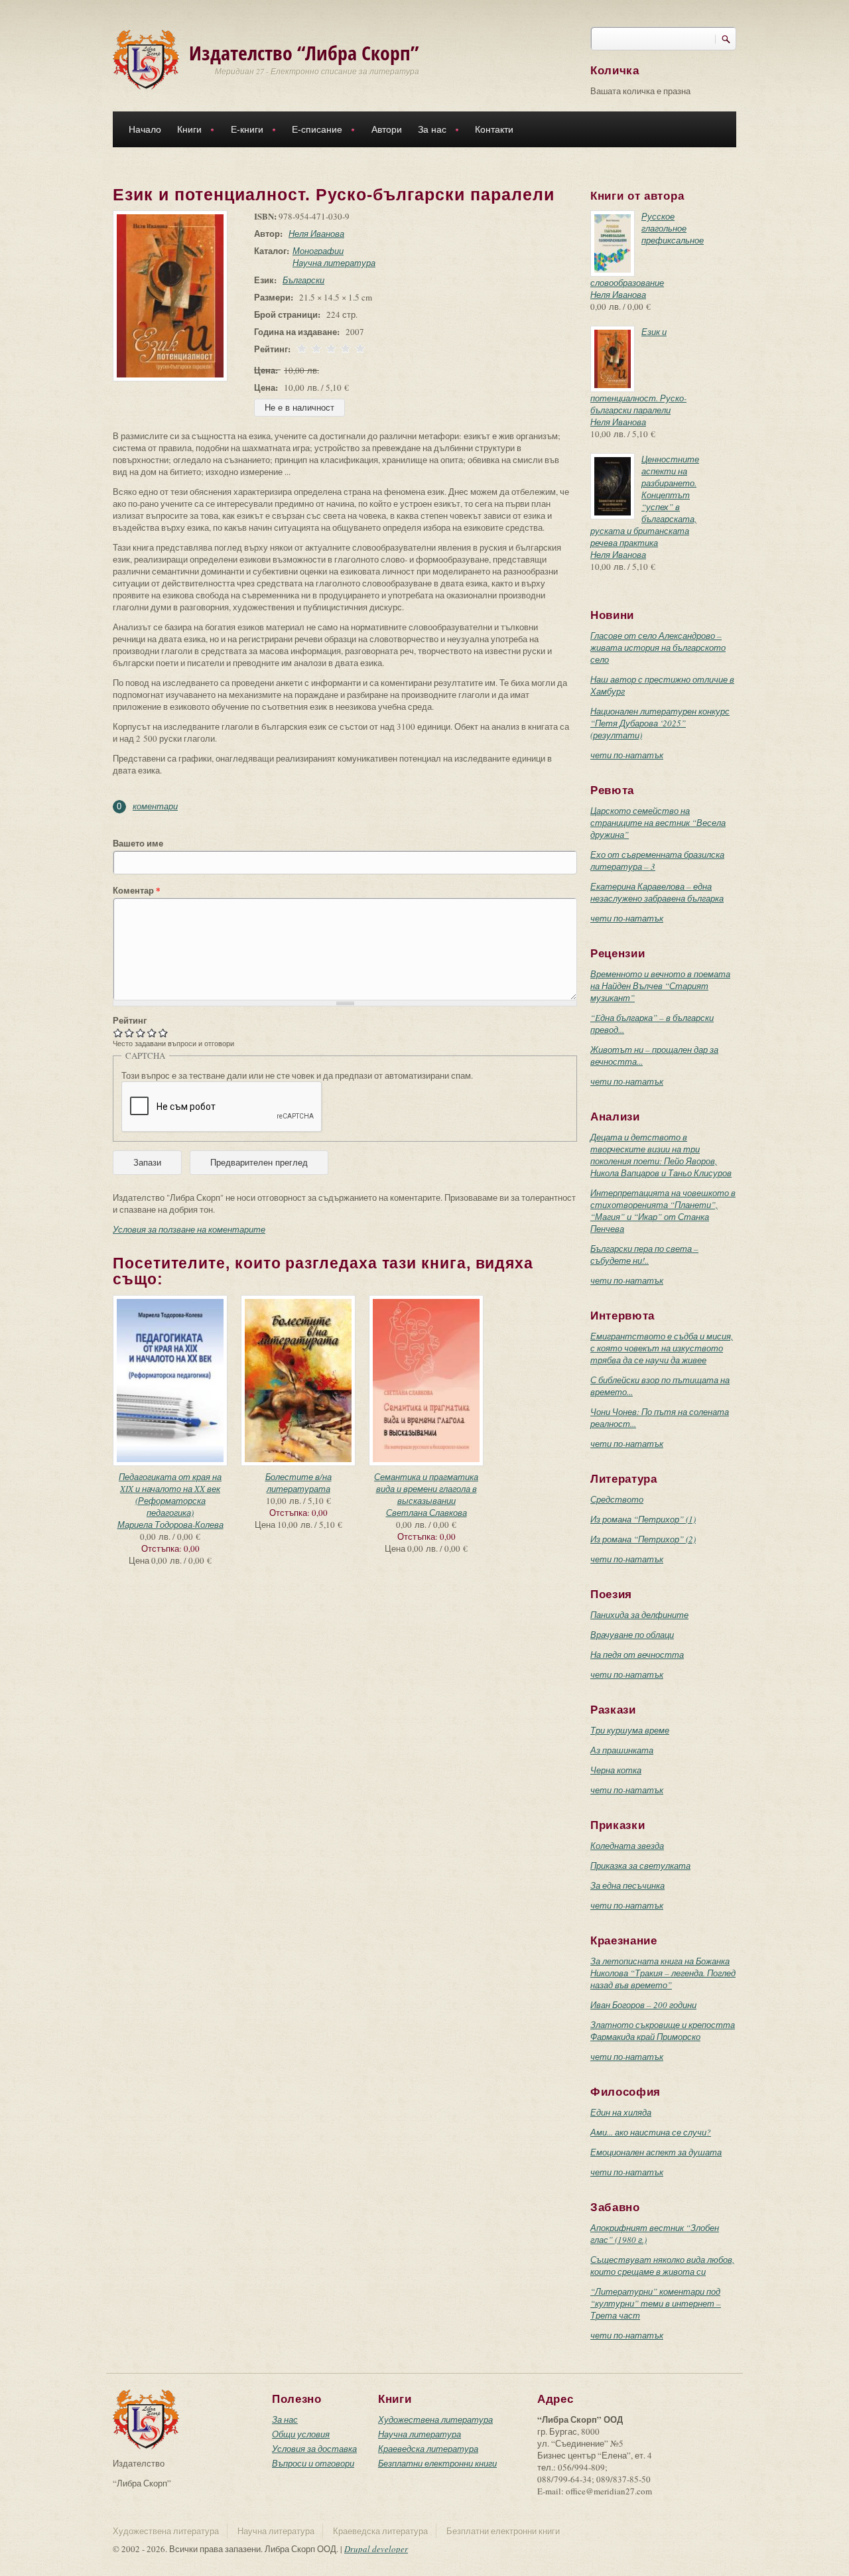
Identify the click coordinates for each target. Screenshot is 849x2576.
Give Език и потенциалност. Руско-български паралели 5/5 (163, 1033)
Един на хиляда (621, 2112)
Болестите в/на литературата (298, 1483)
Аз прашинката (622, 1750)
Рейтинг (130, 1020)
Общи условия (301, 2434)
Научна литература (334, 263)
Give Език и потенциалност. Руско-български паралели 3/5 (141, 1033)
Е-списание (313, 131)
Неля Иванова (316, 234)
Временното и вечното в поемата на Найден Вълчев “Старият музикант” (660, 986)
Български (303, 280)
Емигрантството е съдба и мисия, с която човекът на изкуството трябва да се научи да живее (662, 1348)
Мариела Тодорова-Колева (170, 1525)
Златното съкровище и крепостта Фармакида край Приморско (663, 2031)
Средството (617, 1499)
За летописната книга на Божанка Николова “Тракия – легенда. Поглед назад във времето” (663, 1973)
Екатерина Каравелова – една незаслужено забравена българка (657, 892)
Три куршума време (630, 1730)
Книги (185, 131)
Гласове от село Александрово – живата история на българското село (658, 647)
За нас (428, 131)
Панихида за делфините (639, 1615)
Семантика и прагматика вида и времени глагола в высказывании (426, 1489)
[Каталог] (146, 58)
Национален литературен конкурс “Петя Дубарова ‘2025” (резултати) (660, 723)
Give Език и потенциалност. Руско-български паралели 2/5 (130, 1033)
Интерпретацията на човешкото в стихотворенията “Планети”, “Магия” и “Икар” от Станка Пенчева (663, 1211)
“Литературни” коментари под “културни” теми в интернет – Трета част (656, 2303)
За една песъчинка (627, 1885)
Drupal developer (376, 2549)
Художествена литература (435, 2419)
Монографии (318, 251)
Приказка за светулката (640, 1865)
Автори (387, 129)
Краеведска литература (428, 2449)
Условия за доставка (314, 2449)
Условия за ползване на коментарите (189, 1229)
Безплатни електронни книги (437, 2463)
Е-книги (243, 131)
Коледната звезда (627, 1846)
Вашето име (138, 843)
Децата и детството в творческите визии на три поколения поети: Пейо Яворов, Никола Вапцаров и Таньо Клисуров (661, 1155)
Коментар (137, 890)
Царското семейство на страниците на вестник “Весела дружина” (658, 823)
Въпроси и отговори (313, 2463)
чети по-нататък (627, 755)
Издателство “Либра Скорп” (304, 53)
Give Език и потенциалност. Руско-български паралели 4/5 (152, 1033)
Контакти (494, 129)
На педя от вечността (637, 1655)
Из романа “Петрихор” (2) (643, 1539)
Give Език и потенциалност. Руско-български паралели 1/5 (118, 1033)
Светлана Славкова (426, 1513)
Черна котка (616, 1770)
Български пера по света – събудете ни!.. (644, 1254)
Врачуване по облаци (632, 1635)
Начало (145, 129)
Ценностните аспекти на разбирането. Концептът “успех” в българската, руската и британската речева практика (645, 501)
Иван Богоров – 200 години (643, 2005)
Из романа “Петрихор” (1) (643, 1519)
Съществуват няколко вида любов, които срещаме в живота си (662, 2266)
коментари (155, 806)
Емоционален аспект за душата (656, 2152)
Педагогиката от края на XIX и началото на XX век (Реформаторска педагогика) (170, 1495)
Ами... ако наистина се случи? (651, 2132)
